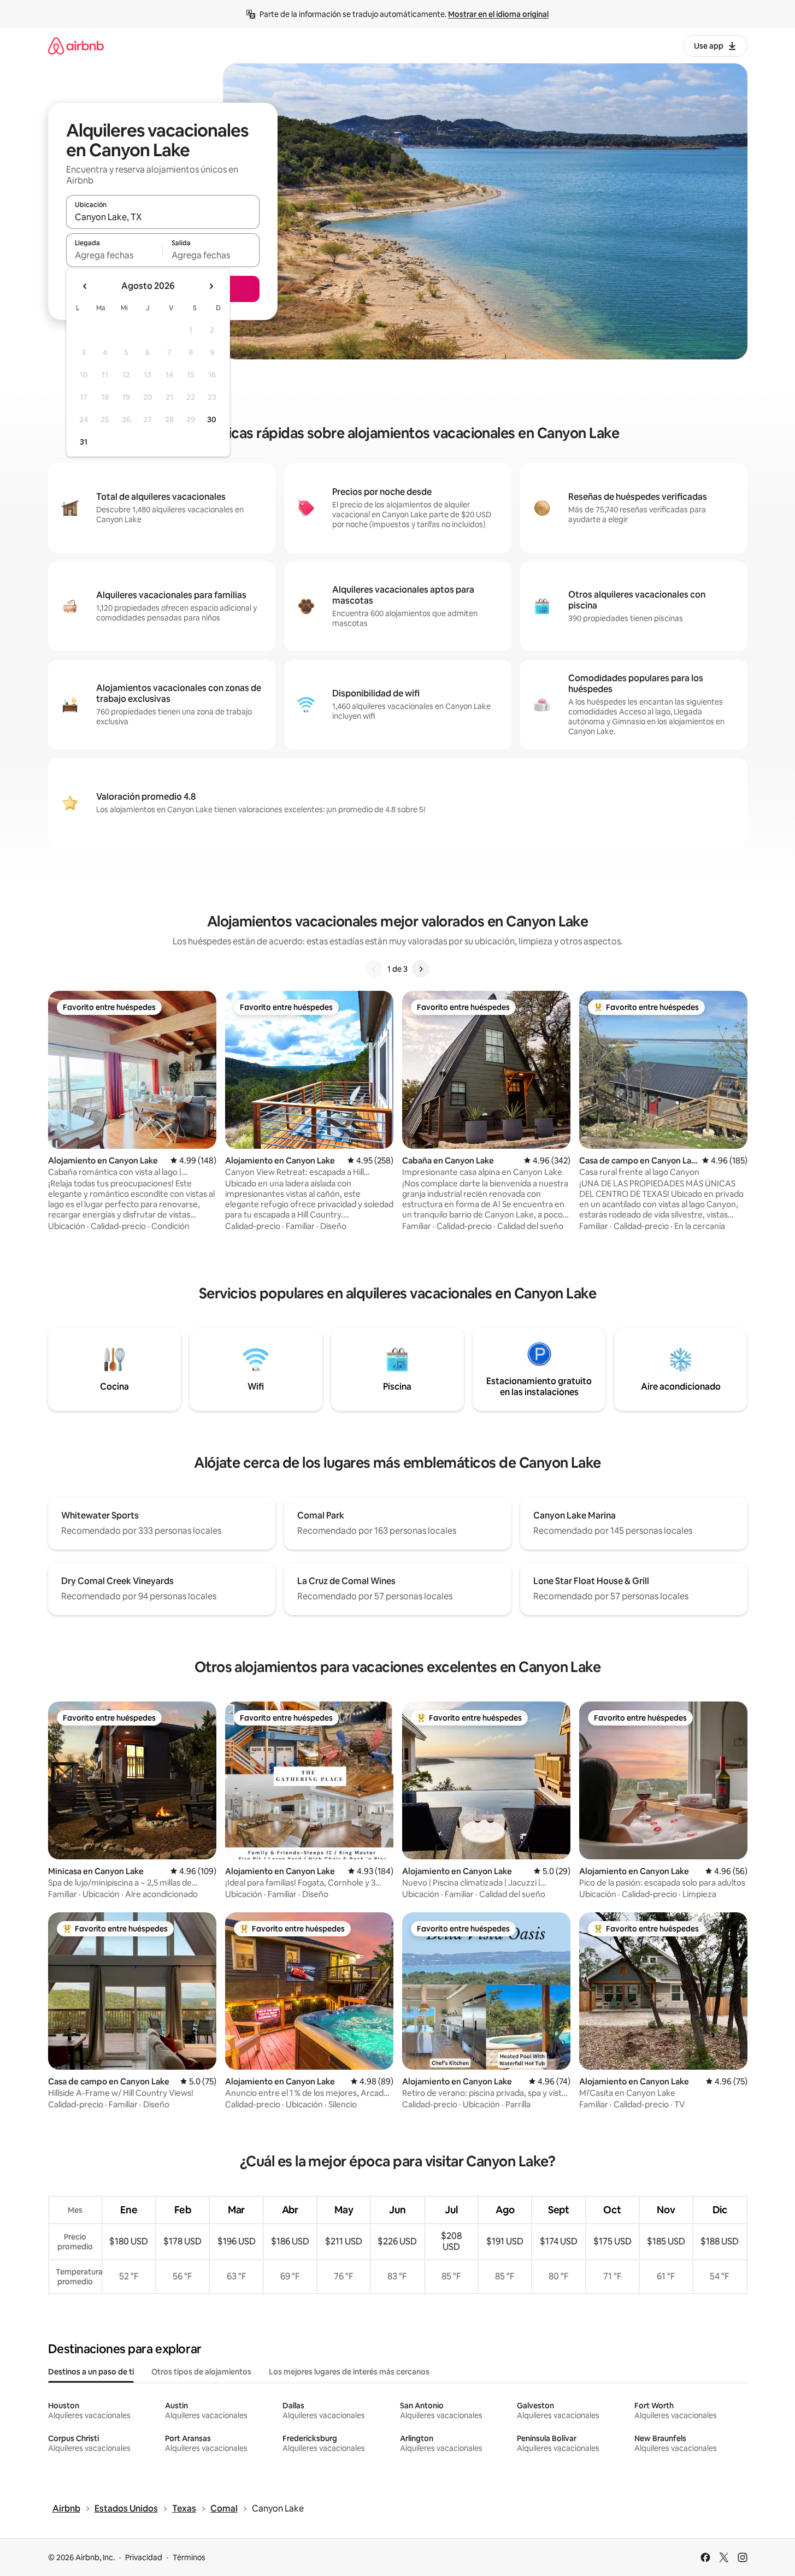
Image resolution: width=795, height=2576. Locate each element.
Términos (189, 2557)
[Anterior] (374, 969)
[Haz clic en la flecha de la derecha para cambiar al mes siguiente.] (211, 286)
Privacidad (144, 2557)
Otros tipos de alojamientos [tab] (201, 2372)
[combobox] (163, 217)
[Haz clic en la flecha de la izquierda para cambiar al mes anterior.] (85, 286)
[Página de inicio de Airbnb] (76, 46)
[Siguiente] (421, 969)
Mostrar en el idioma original (498, 14)
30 (212, 420)
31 (84, 442)
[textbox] (114, 255)
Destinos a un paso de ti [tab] (91, 2372)
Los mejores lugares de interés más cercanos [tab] (349, 2372)
